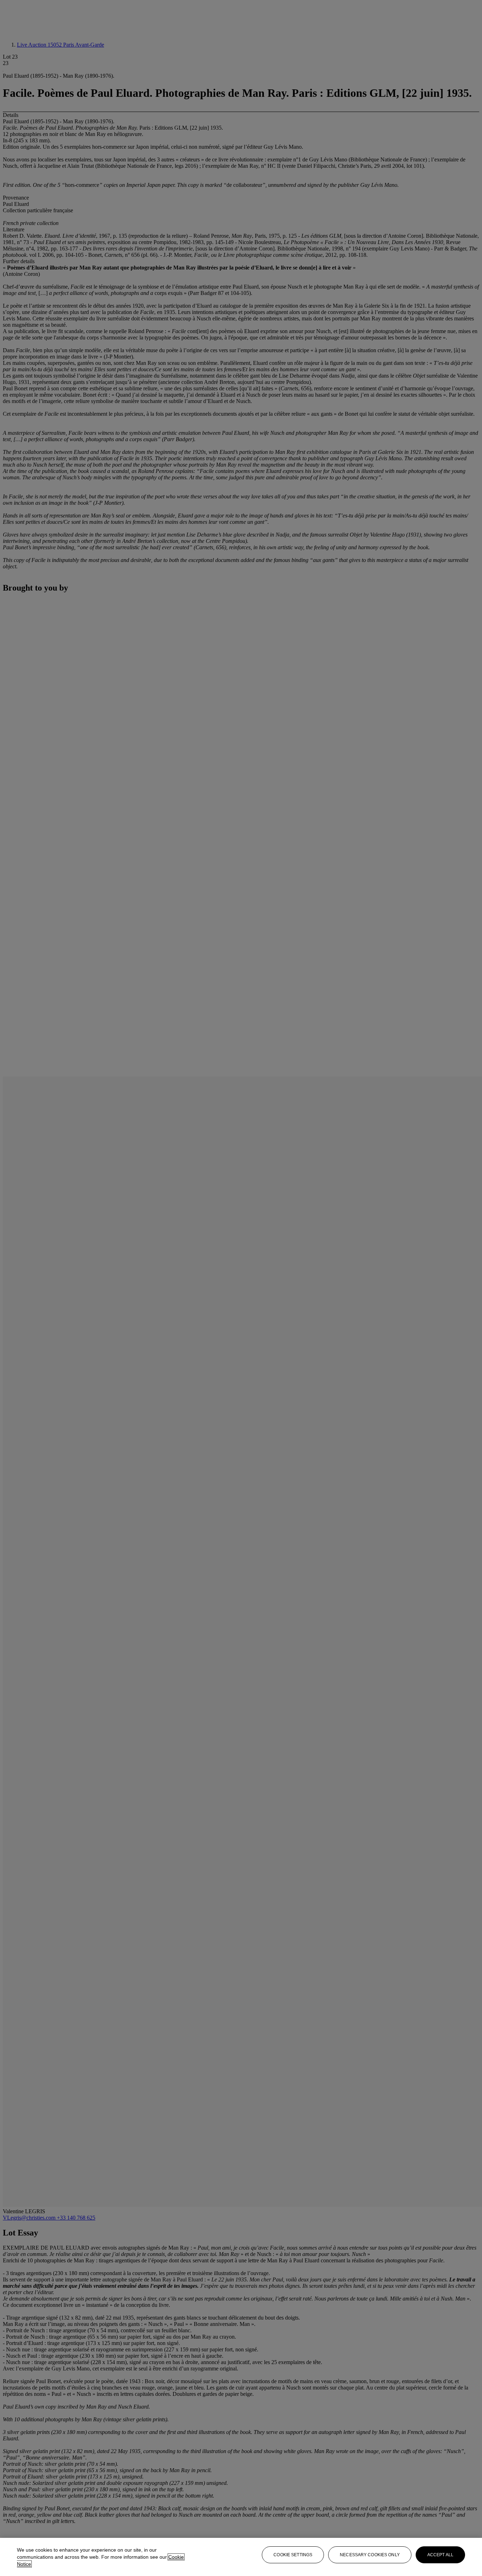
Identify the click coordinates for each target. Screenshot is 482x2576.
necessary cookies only (370, 2555)
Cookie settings (293, 2555)
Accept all (440, 2555)
